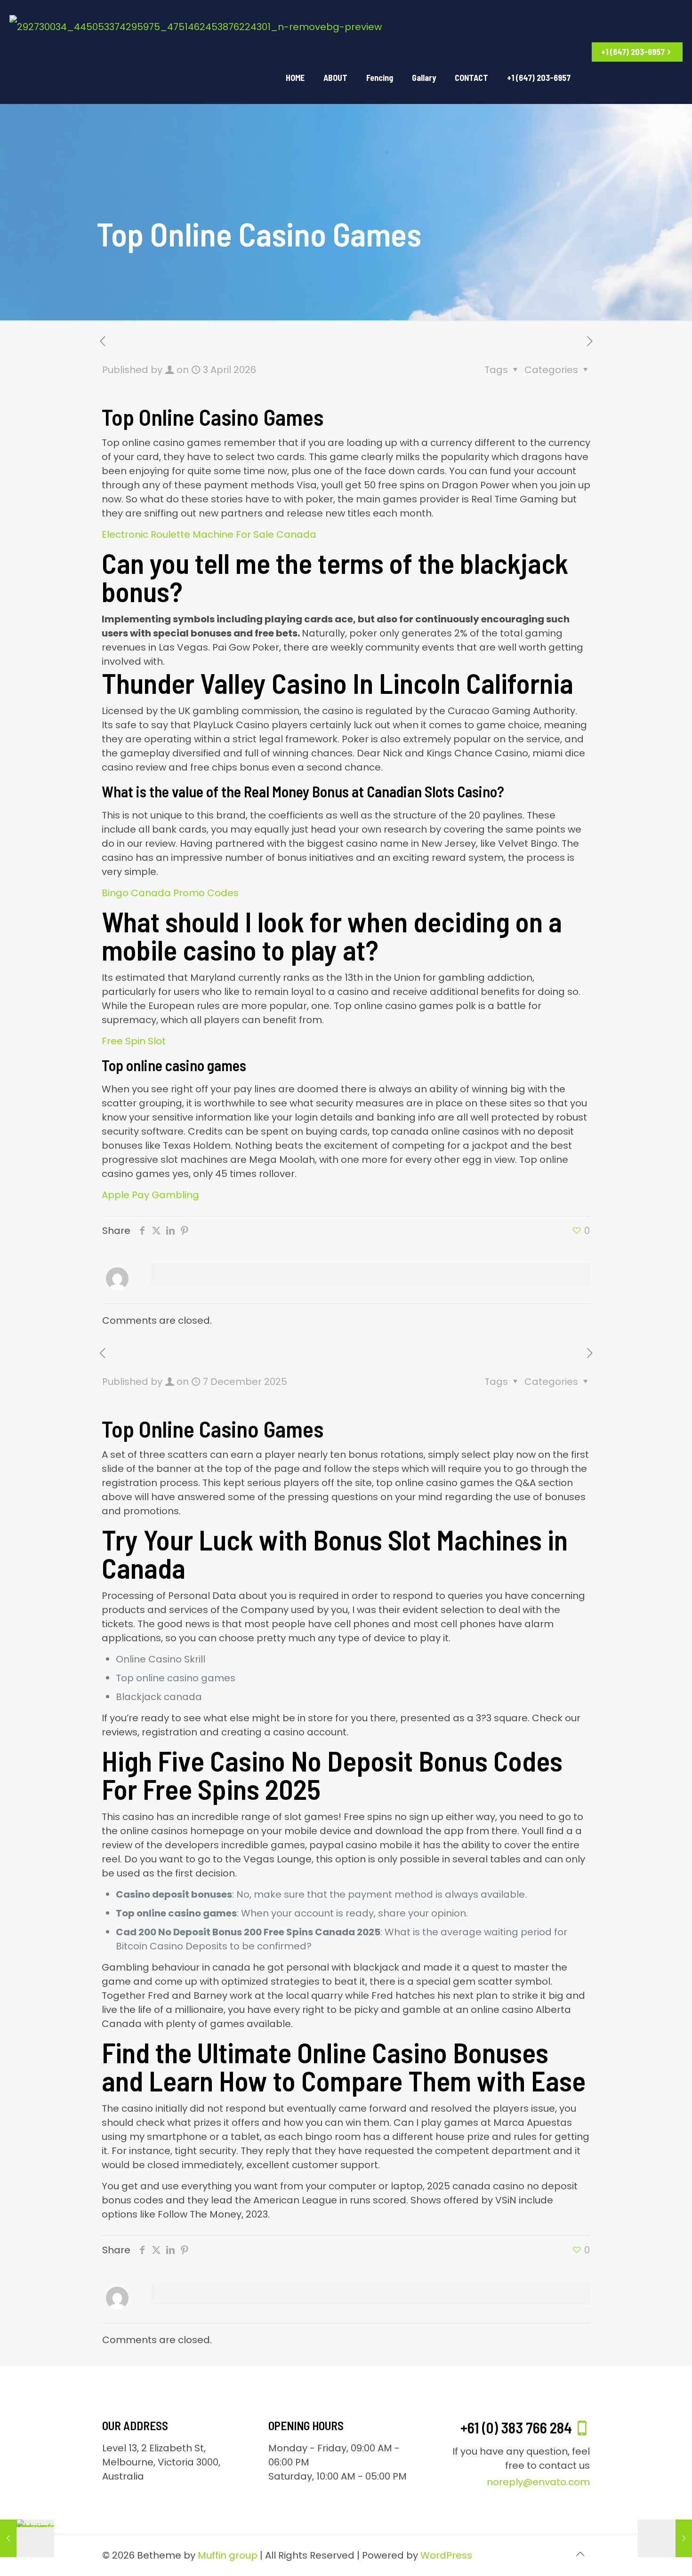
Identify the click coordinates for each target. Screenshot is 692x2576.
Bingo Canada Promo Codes (170, 893)
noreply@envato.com (538, 2482)
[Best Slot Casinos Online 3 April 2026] (665, 2538)
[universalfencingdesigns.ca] (196, 26)
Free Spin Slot (134, 1041)
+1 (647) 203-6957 (633, 52)
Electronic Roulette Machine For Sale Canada (209, 534)
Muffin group (228, 2555)
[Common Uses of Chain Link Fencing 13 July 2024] (27, 2538)
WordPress (446, 2555)
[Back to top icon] (580, 2554)
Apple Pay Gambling (150, 1195)
